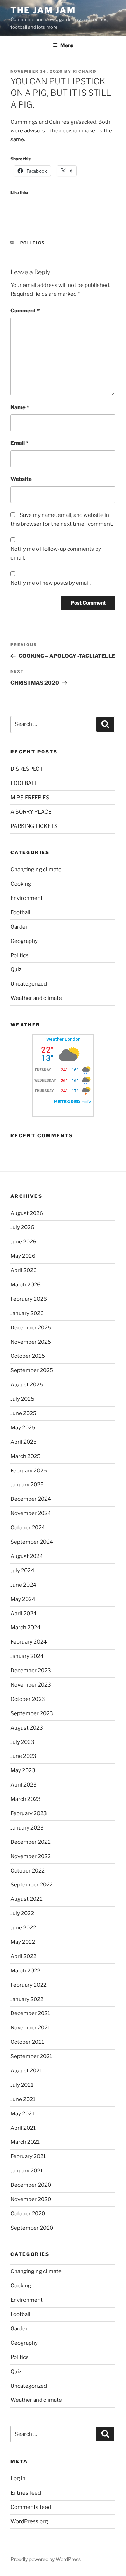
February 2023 (29, 1813)
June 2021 (23, 2099)
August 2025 (27, 1385)
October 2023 (28, 1699)
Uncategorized (29, 984)
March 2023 (26, 1799)
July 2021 (22, 2085)
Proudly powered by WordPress (46, 2559)
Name (20, 407)
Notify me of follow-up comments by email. (56, 553)
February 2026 (29, 1299)
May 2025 (23, 1428)
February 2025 (29, 1471)
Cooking (21, 884)
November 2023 (31, 1685)
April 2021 (23, 2128)
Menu (67, 45)
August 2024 (27, 1556)
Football (20, 912)
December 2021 (30, 2013)
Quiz (16, 969)
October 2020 (28, 2214)
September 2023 (32, 1713)
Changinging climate (36, 870)
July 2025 (22, 1399)
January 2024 (27, 1656)
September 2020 (32, 2228)
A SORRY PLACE (31, 812)
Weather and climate (36, 998)
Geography (24, 941)
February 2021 (28, 2156)
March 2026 (26, 1285)
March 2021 (25, 2142)
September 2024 (32, 1542)
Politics (33, 243)
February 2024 (29, 1642)
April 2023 (24, 1785)
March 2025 (26, 1456)
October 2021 (27, 2042)
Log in (18, 2478)
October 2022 (28, 1871)
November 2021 (30, 2028)
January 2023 (27, 1828)
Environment (27, 898)
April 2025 (24, 1442)
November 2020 (31, 2199)
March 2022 (25, 1971)
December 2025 (31, 1328)
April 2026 (24, 1270)
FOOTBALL (24, 783)
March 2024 (26, 1628)
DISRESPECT (27, 769)
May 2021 (22, 2114)
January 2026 (27, 1313)
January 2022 (27, 1999)
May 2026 (23, 1256)
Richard (85, 71)
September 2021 (31, 2056)
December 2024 (31, 1499)
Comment (25, 311)
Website (21, 479)
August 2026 (27, 1213)
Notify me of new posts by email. (51, 583)
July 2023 (22, 1742)
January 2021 (27, 2171)
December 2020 (31, 2185)
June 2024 (23, 1585)
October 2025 (28, 1356)
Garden (20, 927)
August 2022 (27, 1899)
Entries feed (26, 2493)
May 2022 (23, 1942)
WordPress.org (29, 2521)
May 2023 (23, 1770)
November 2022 (31, 1856)
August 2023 (27, 1728)
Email (19, 443)
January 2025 (27, 1485)
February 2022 (29, 1985)
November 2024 (31, 1513)
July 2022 (22, 1913)
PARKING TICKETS (34, 826)
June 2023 (23, 1756)
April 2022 (23, 1956)
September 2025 (32, 1370)
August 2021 (26, 2071)
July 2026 (22, 1227)
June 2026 (23, 1242)
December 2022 (31, 1842)
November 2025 (31, 1342)
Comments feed (31, 2507)
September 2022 (32, 1885)
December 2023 (31, 1671)
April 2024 (24, 1614)
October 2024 (28, 1528)
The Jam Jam (43, 10)
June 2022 (23, 1928)
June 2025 (23, 1413)
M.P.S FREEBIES (30, 798)
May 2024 (23, 1599)
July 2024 (22, 1571)
